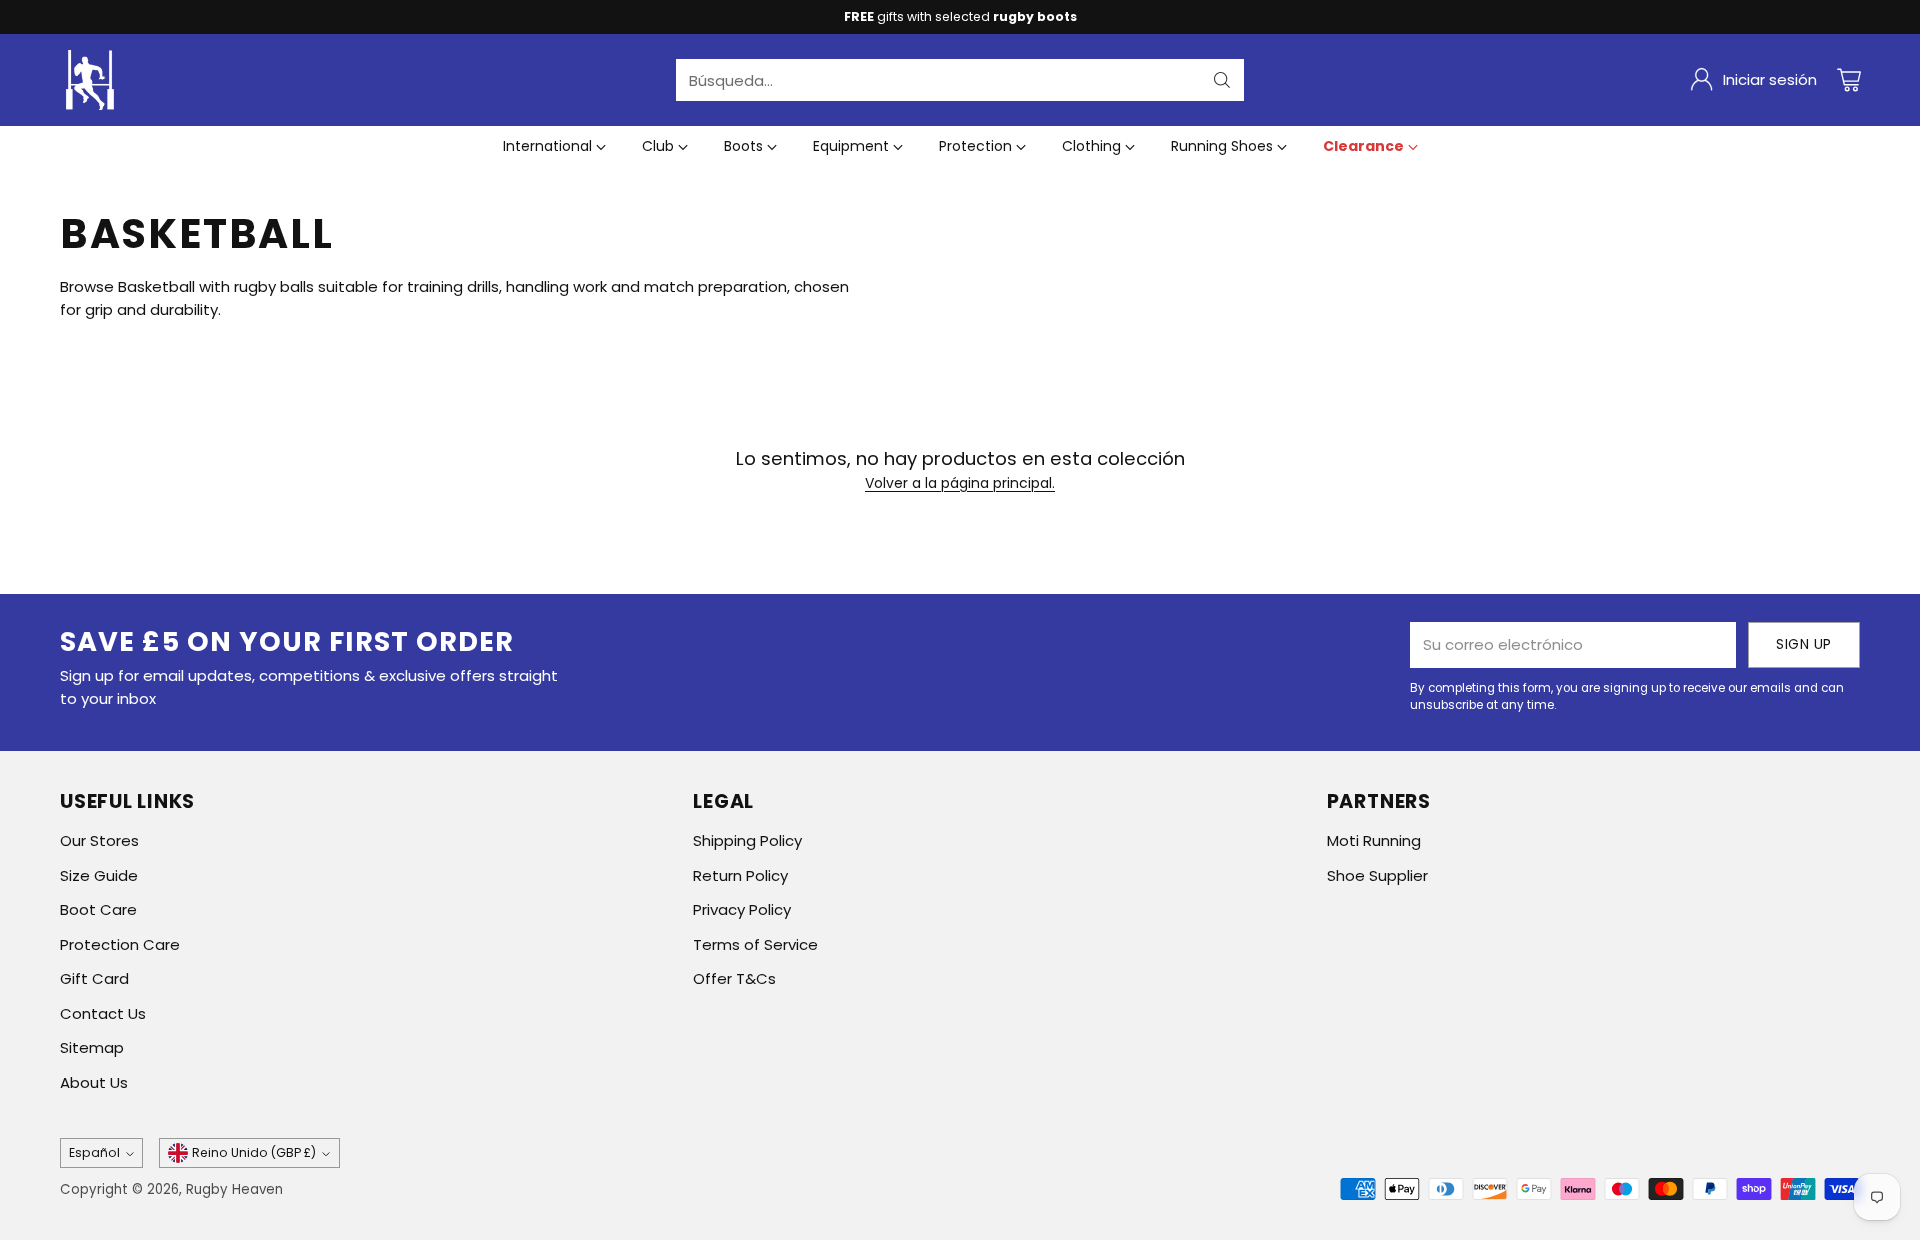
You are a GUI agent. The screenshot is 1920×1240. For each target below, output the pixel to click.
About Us (94, 1082)
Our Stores (99, 840)
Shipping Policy (747, 840)
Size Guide (99, 875)
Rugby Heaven (234, 1189)
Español (94, 1152)
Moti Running (1374, 840)
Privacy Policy (742, 909)
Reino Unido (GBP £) (254, 1152)
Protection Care (120, 944)
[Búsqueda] (1222, 80)
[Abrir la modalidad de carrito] (1849, 80)
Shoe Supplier (1377, 875)
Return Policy (740, 875)
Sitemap (92, 1047)
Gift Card (94, 978)
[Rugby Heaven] (90, 80)
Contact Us (103, 1013)
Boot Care (98, 909)
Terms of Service (755, 944)
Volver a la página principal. (960, 483)
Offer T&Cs (734, 978)
